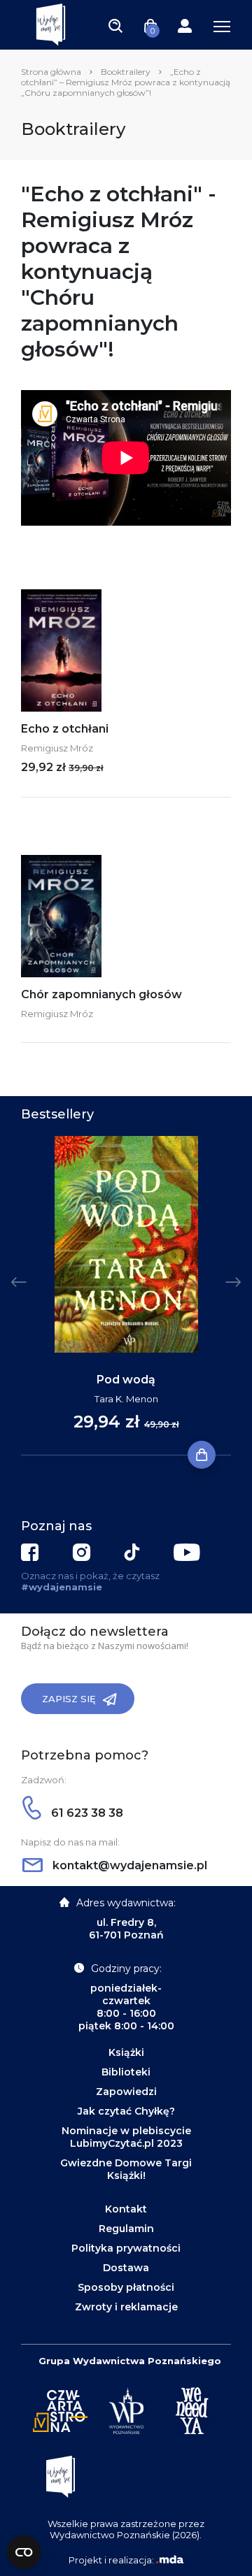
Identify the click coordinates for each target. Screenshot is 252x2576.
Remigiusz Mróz (57, 748)
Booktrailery (126, 72)
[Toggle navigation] (115, 25)
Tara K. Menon (126, 1399)
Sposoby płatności (126, 2287)
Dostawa (126, 2268)
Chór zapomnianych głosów (101, 994)
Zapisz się (69, 1699)
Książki (126, 2052)
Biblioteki (126, 2072)
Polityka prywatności (126, 2248)
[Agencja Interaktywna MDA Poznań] (169, 2560)
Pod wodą (126, 1380)
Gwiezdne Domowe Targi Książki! (126, 2169)
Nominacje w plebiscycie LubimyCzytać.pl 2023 (126, 2137)
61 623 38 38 (86, 1813)
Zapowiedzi (126, 2092)
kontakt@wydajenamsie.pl (128, 1865)
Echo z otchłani (65, 729)
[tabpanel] (126, 1296)
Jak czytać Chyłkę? (126, 2111)
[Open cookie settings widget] (24, 2552)
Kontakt (126, 2209)
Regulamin (126, 2229)
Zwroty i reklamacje (126, 2307)
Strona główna (51, 72)
